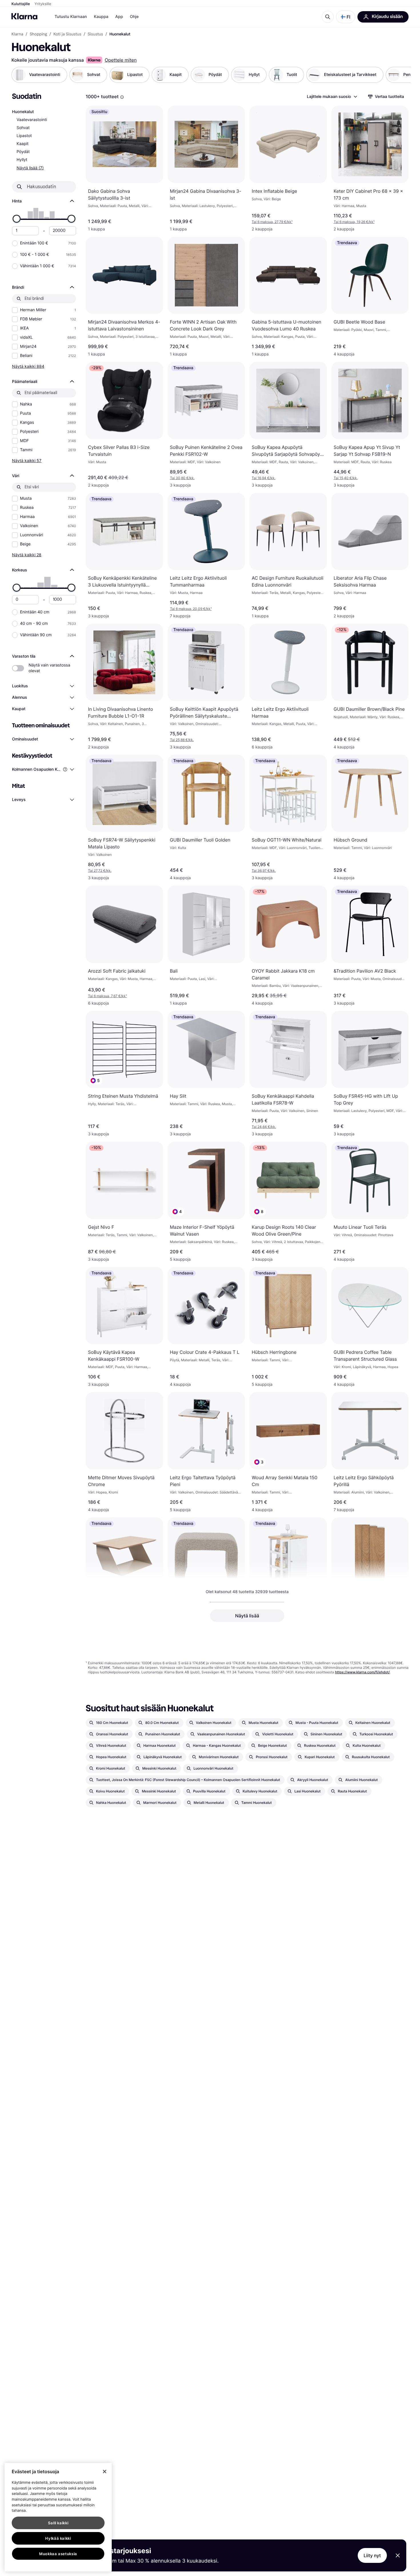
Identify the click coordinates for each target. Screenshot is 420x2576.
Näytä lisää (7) (30, 168)
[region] (58, 2517)
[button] (346, 17)
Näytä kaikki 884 (28, 366)
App (119, 17)
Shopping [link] (38, 34)
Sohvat (23, 128)
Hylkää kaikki (58, 2538)
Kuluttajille (21, 4)
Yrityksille (43, 4)
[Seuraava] (401, 75)
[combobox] (332, 97)
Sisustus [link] (95, 34)
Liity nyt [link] (372, 2555)
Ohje (134, 17)
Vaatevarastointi (32, 120)
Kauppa (101, 17)
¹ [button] (272, 222)
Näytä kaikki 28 (27, 555)
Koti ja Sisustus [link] (67, 34)
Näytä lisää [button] (247, 1616)
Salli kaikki (58, 2523)
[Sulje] (105, 2471)
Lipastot (24, 136)
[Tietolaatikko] (122, 97)
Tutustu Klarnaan (71, 17)
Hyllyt (22, 160)
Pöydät (23, 152)
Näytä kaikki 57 (27, 460)
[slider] (17, 219)
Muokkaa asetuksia (58, 2554)
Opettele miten (121, 60)
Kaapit (23, 144)
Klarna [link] (17, 34)
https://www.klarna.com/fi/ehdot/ (363, 1672)
